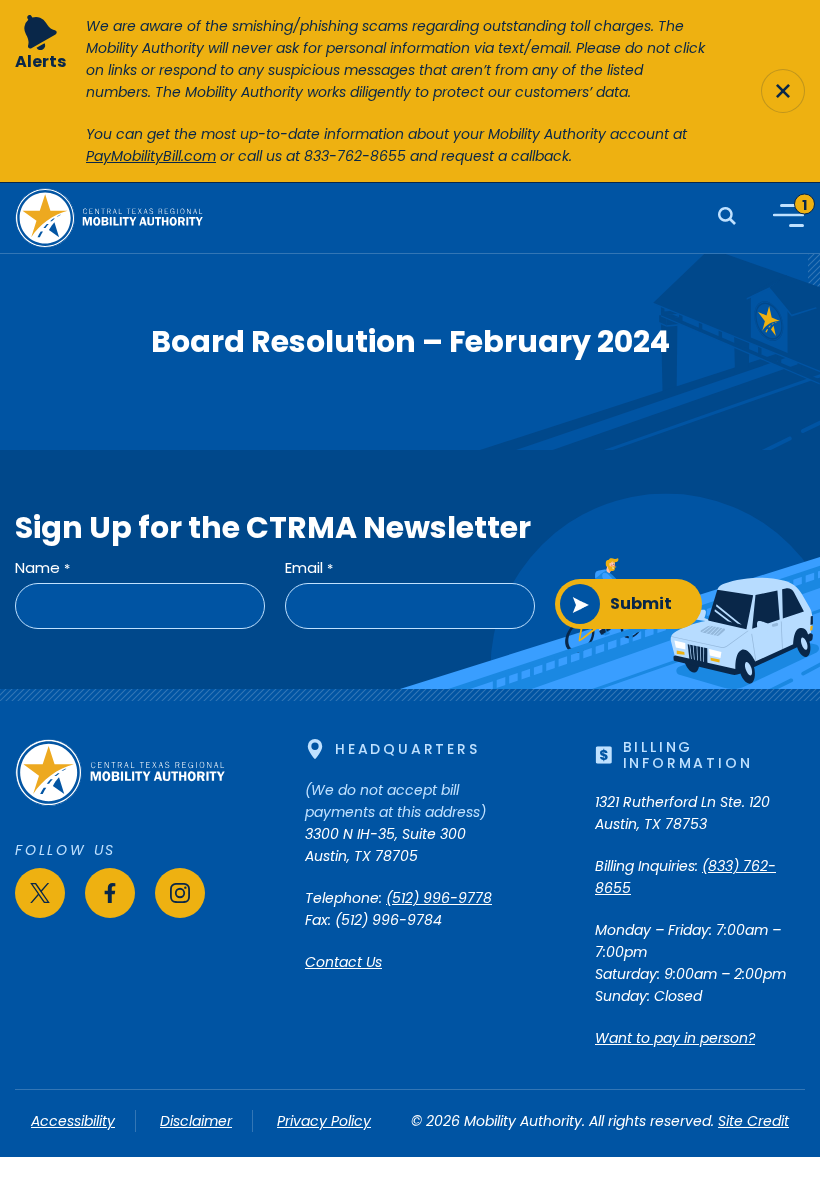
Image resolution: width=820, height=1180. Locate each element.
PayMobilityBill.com (151, 156)
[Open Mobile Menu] (788, 215)
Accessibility (73, 1121)
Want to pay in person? (675, 1038)
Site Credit (753, 1121)
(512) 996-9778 (439, 898)
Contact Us (343, 962)
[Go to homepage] (120, 801)
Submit (641, 603)
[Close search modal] (783, 91)
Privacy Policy (324, 1121)
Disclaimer (196, 1121)
